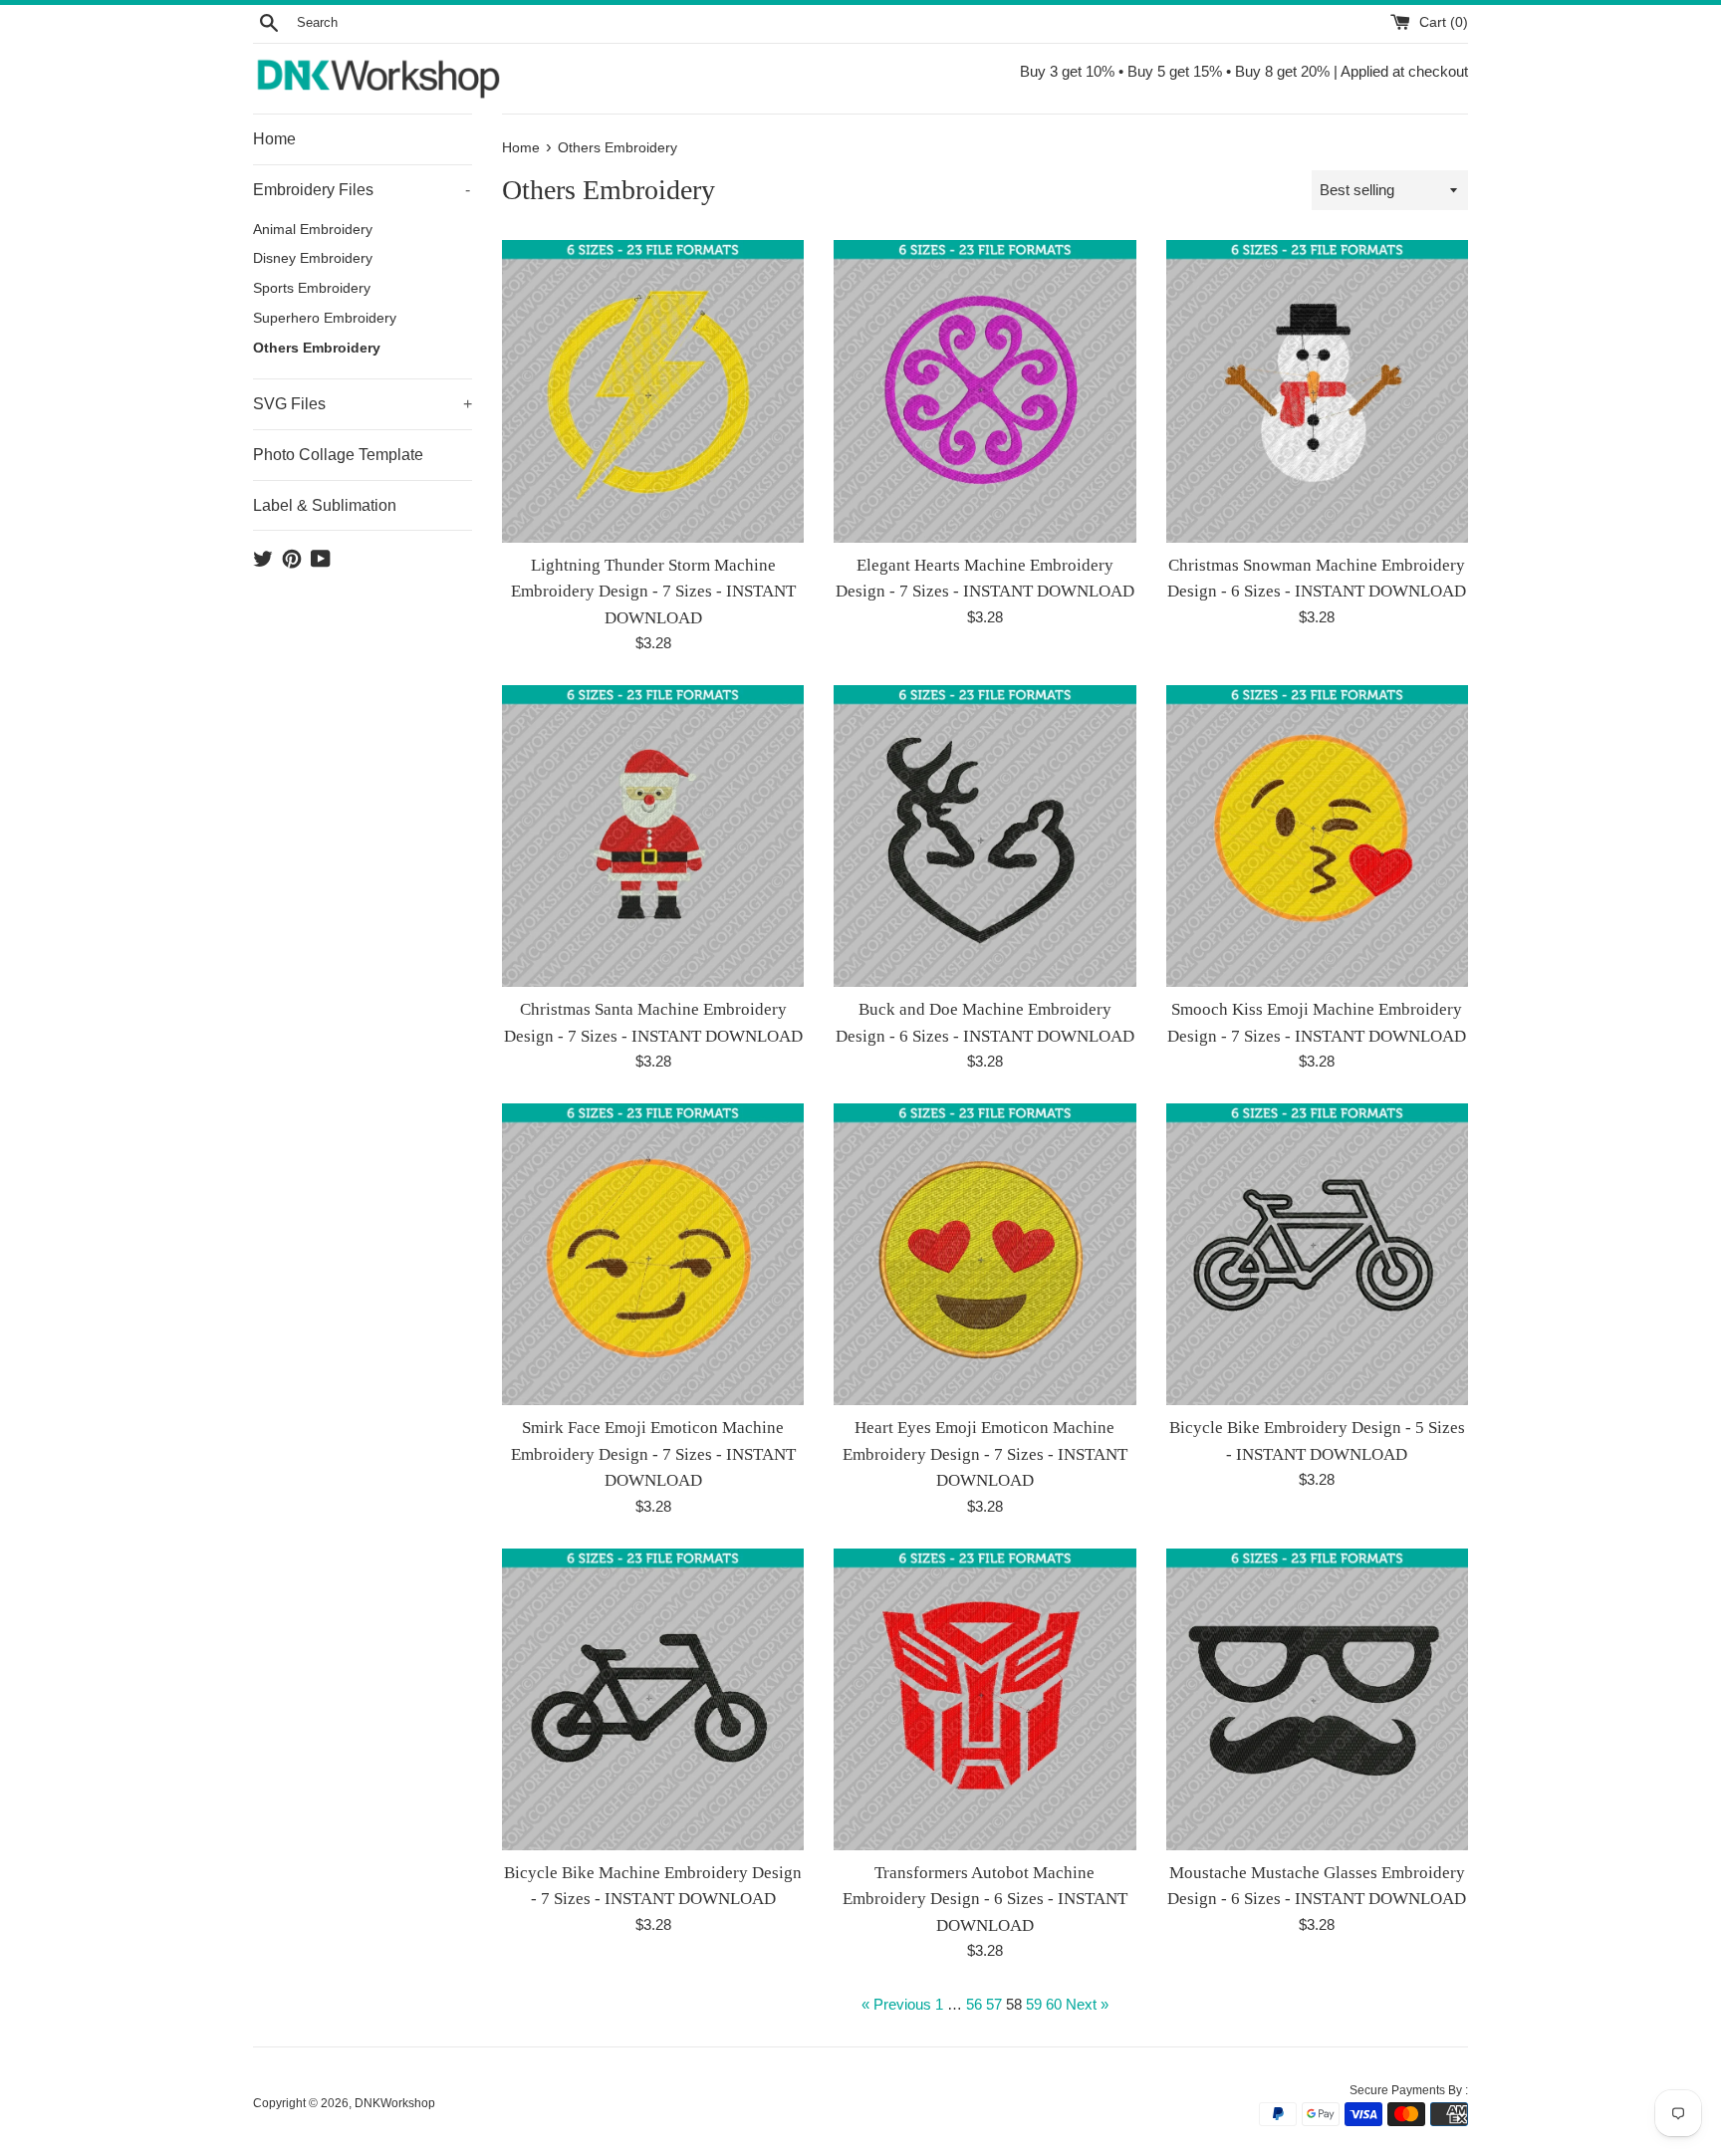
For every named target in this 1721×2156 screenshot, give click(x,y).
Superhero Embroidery (325, 318)
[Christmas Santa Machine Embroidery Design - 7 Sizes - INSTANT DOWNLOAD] (653, 836)
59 (1034, 2004)
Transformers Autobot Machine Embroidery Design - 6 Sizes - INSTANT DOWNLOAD (985, 1899)
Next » (1087, 2004)
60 (1054, 2004)
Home (274, 139)
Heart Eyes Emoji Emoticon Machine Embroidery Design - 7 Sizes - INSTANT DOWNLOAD (985, 1454)
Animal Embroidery (313, 230)
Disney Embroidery (313, 258)
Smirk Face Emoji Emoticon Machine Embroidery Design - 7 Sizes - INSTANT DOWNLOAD (653, 1454)
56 (974, 2004)
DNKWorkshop (395, 2103)
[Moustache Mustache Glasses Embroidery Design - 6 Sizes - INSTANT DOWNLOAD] (1317, 1699)
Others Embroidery (317, 348)
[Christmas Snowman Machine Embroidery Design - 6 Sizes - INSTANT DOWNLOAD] (1317, 391)
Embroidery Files (362, 190)
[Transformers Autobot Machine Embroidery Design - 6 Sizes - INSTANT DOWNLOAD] (984, 1699)
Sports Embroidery (312, 288)
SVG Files (363, 404)
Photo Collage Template (338, 455)
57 (994, 2004)
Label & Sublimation (325, 505)
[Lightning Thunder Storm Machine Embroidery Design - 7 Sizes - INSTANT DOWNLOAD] (653, 391)
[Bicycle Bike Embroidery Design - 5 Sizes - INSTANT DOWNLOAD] (1317, 1254)
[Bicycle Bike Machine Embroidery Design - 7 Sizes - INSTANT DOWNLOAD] (653, 1699)
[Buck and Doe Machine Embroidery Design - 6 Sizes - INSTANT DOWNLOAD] (984, 836)
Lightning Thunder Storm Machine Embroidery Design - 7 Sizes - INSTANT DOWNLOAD (653, 592)
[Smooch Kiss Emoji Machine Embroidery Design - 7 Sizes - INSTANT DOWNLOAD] (1317, 836)
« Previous (896, 2004)
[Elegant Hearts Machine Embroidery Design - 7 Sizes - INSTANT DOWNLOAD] (984, 391)
